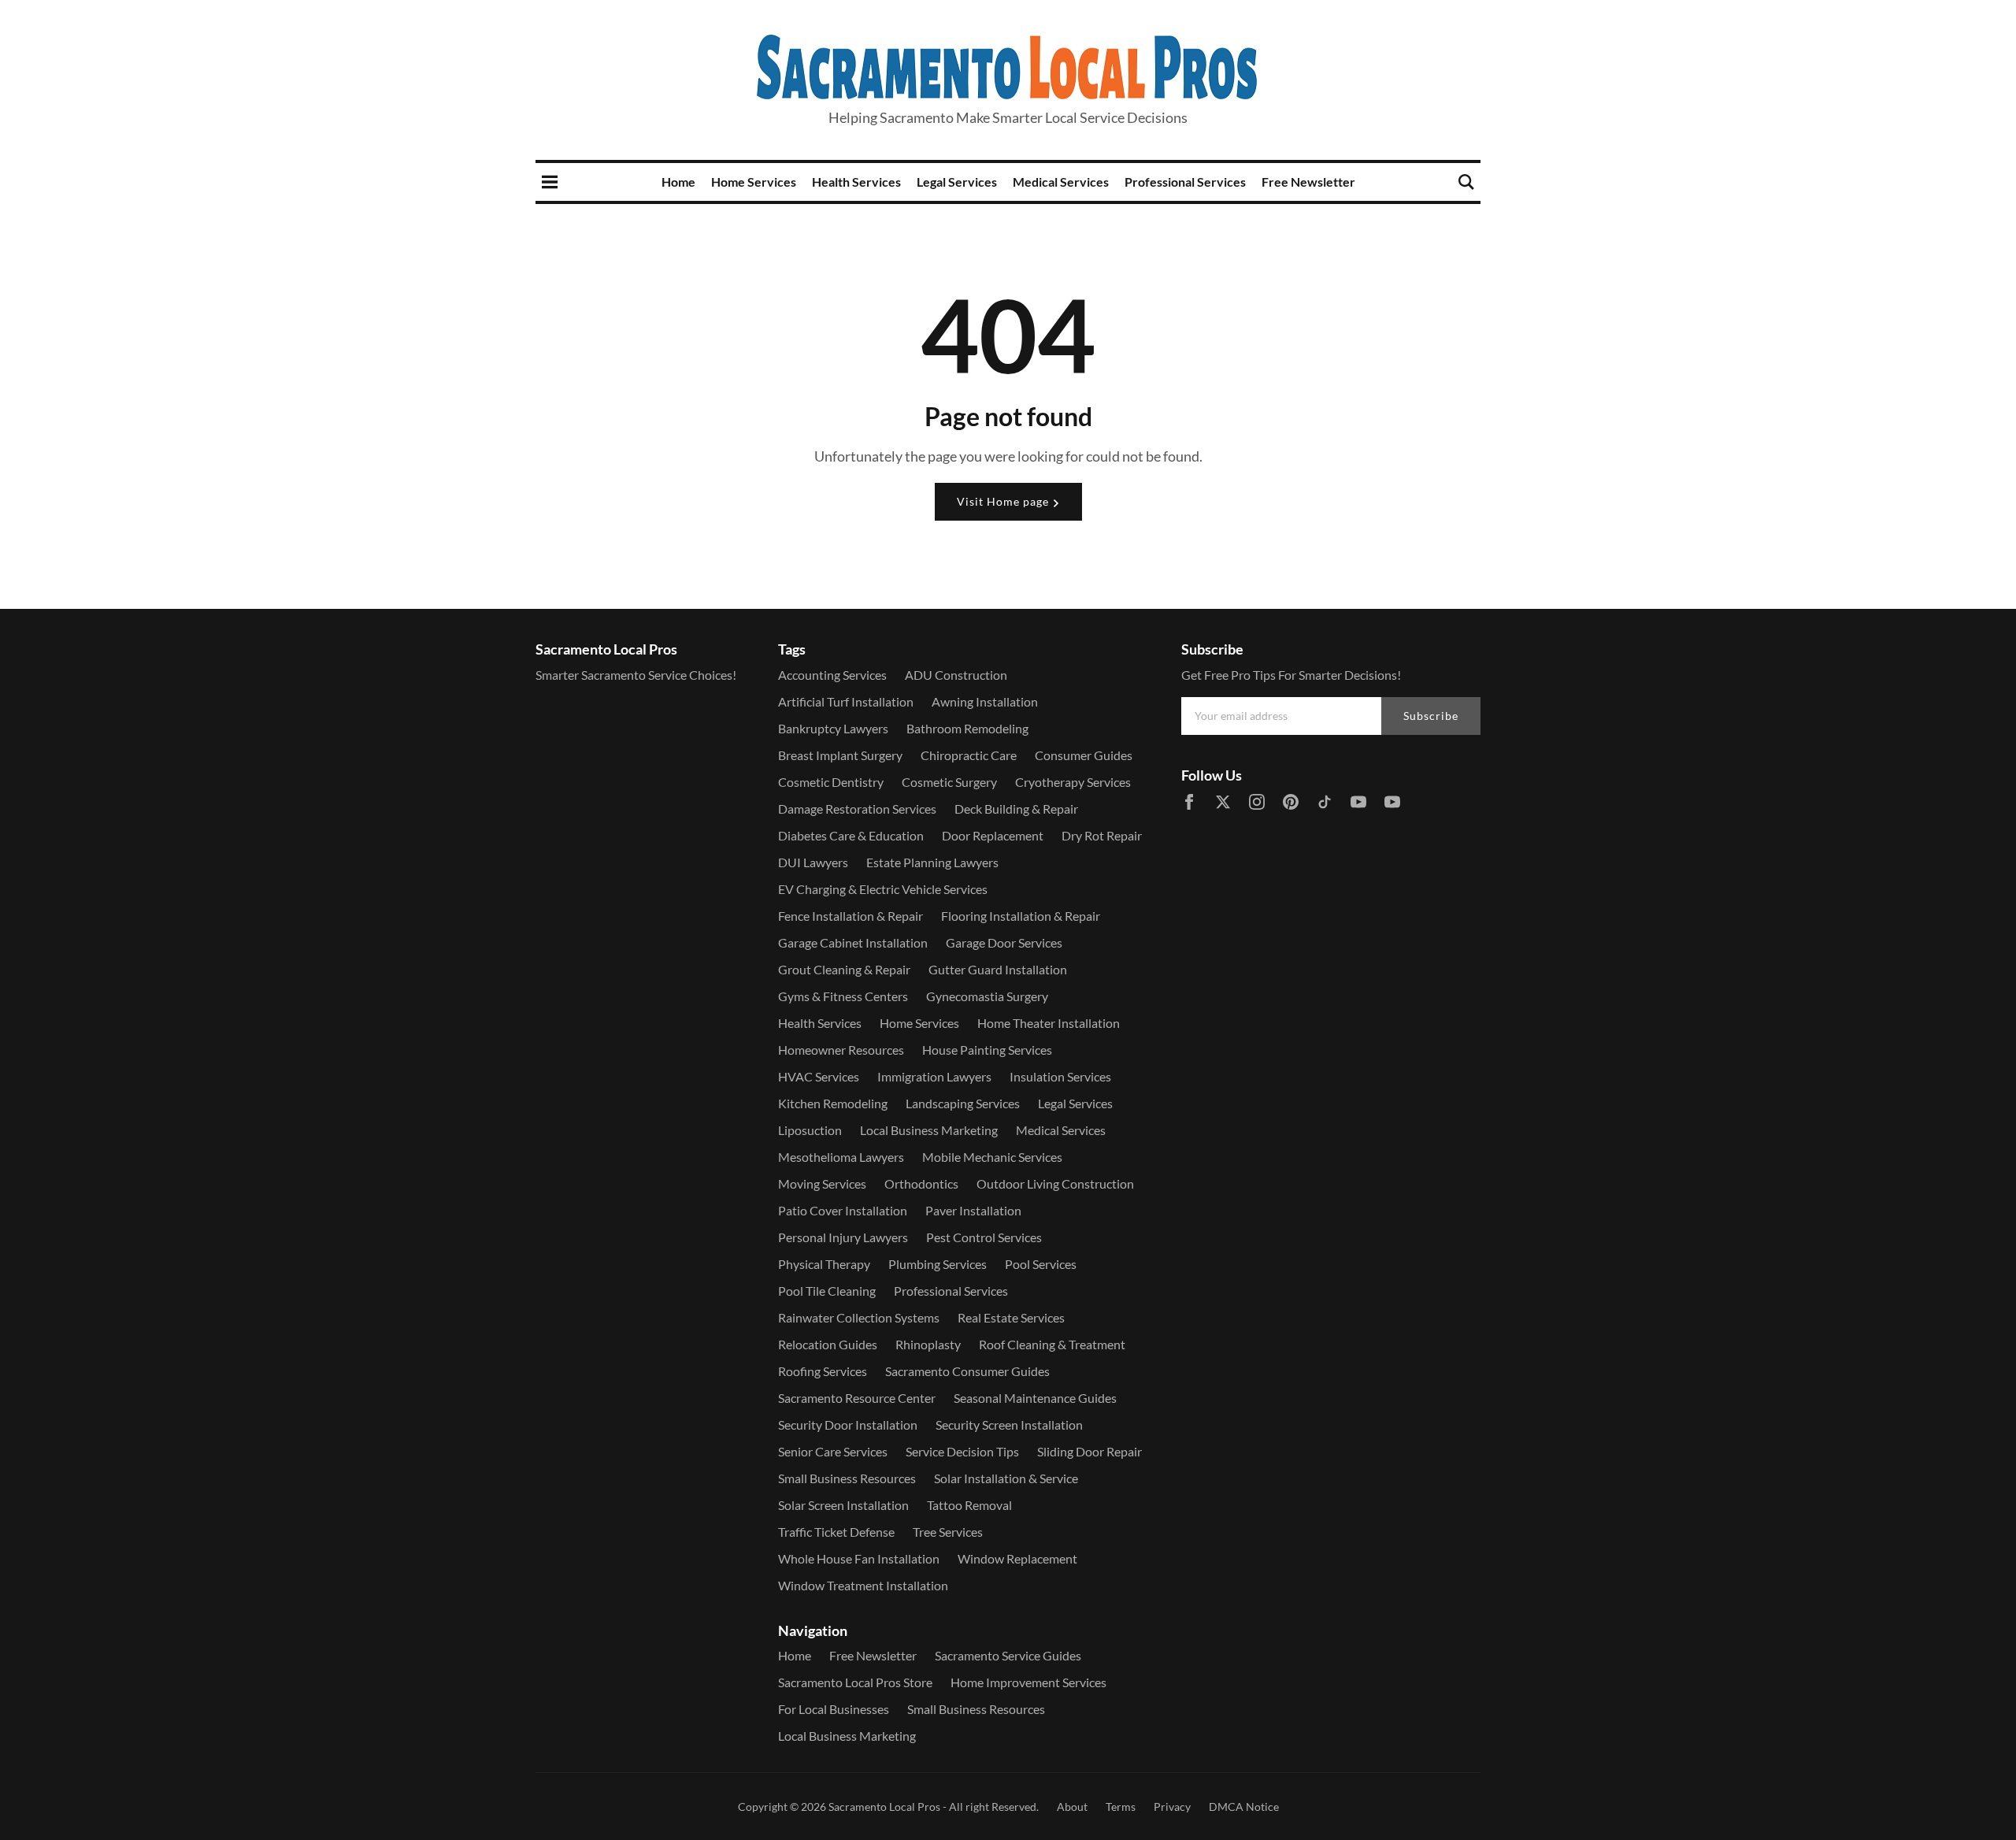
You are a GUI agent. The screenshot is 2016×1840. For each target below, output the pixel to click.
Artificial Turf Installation (846, 701)
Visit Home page (1004, 501)
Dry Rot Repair (1102, 835)
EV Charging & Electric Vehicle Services (883, 889)
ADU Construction (956, 675)
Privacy (1172, 1807)
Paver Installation (973, 1210)
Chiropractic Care (969, 755)
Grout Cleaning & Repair (844, 969)
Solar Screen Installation (843, 1505)
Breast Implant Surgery (840, 755)
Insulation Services (1060, 1076)
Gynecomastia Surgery (987, 996)
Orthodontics (921, 1183)
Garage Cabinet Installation (853, 942)
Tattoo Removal (969, 1505)
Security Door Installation (848, 1425)
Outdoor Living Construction (1055, 1183)
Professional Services (1185, 182)
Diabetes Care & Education (851, 835)
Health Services (856, 182)
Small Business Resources (847, 1478)
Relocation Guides (828, 1344)
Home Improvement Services (1028, 1682)
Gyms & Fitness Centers (843, 996)
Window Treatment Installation (863, 1585)
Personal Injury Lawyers (843, 1237)
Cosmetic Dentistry (831, 782)
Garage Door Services (1004, 942)
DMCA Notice (1244, 1807)
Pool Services (1041, 1264)
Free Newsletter (1308, 182)
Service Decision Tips (962, 1451)
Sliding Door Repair (1090, 1451)
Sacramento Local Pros (884, 1807)
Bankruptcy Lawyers (833, 728)
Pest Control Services (984, 1237)
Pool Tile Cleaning (827, 1291)
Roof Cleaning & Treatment (1052, 1344)
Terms (1121, 1807)
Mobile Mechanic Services (992, 1157)
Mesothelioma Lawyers (841, 1157)
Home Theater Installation (1049, 1023)
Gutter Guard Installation (998, 969)
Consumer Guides (1084, 755)
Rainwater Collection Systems (859, 1317)
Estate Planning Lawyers (932, 862)
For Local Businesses (834, 1709)
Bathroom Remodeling (967, 728)
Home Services (754, 182)
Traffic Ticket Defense (836, 1532)
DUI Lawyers (813, 862)
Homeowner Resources (841, 1050)
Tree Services (948, 1532)
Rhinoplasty (928, 1344)
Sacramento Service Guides (1008, 1655)
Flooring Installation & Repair (1021, 916)
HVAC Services (819, 1076)
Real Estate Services (1011, 1317)
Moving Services (822, 1183)
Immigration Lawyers (934, 1076)
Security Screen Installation (1009, 1425)
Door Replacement (993, 835)
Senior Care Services (833, 1451)
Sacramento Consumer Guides (967, 1371)
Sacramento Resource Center (857, 1398)
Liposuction (810, 1130)
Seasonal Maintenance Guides (1035, 1398)
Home (678, 182)
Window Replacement (1017, 1558)
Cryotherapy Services (1073, 782)
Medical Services (1061, 182)
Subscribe (1431, 716)
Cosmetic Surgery (949, 782)
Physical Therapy (824, 1264)
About (1072, 1807)
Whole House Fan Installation (859, 1558)
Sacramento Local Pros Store (855, 1682)
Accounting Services (832, 675)
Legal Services (957, 182)
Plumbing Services (938, 1264)
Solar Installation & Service (1006, 1478)
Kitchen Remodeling (833, 1103)
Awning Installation (985, 701)
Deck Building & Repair (1016, 809)
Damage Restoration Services (857, 809)
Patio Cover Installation (843, 1210)
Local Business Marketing (929, 1130)
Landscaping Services (963, 1103)
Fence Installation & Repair (850, 916)
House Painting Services (987, 1050)
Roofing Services (823, 1371)
